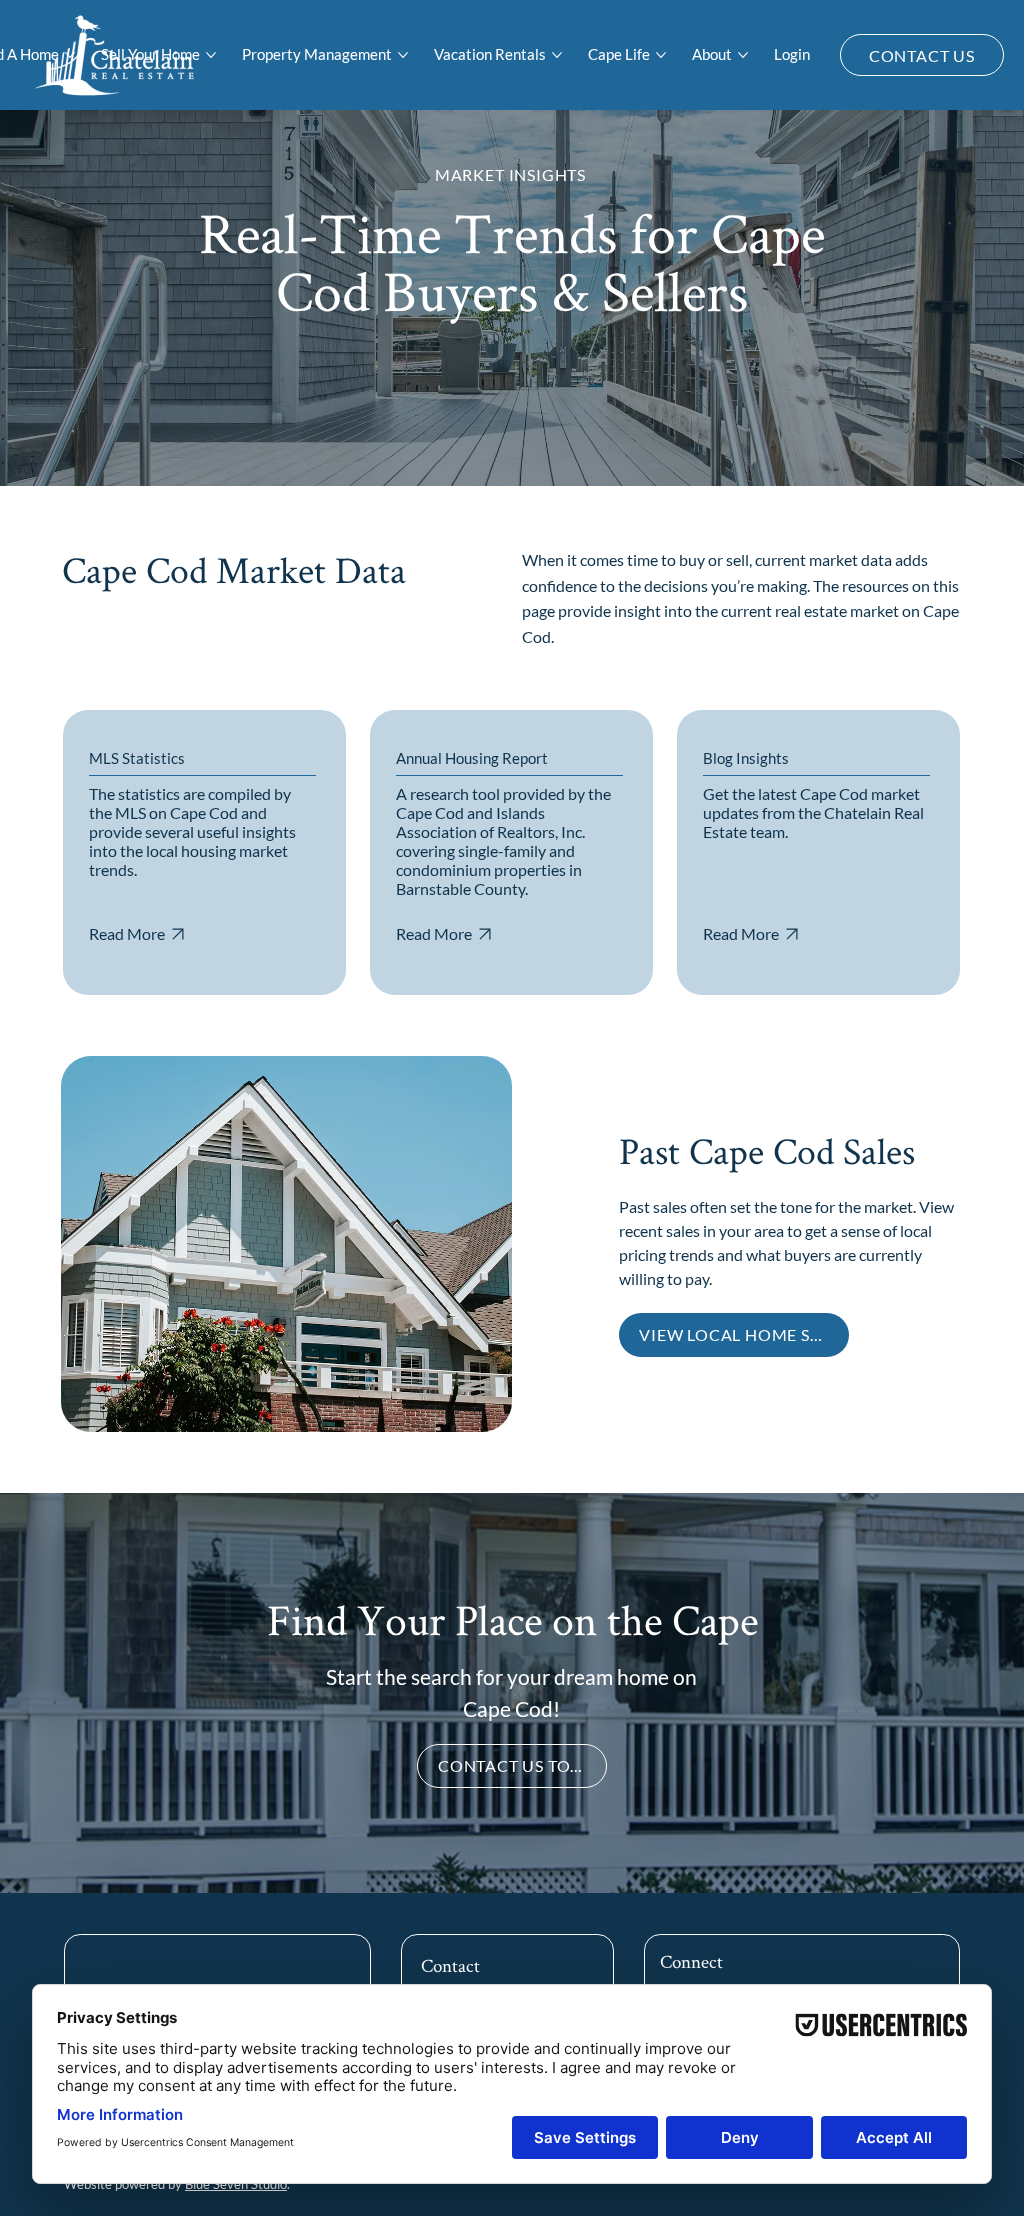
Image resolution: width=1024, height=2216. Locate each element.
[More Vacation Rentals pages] (557, 55)
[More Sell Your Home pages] (211, 55)
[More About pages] (743, 55)
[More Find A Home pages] (70, 55)
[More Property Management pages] (403, 55)
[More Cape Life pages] (661, 55)
